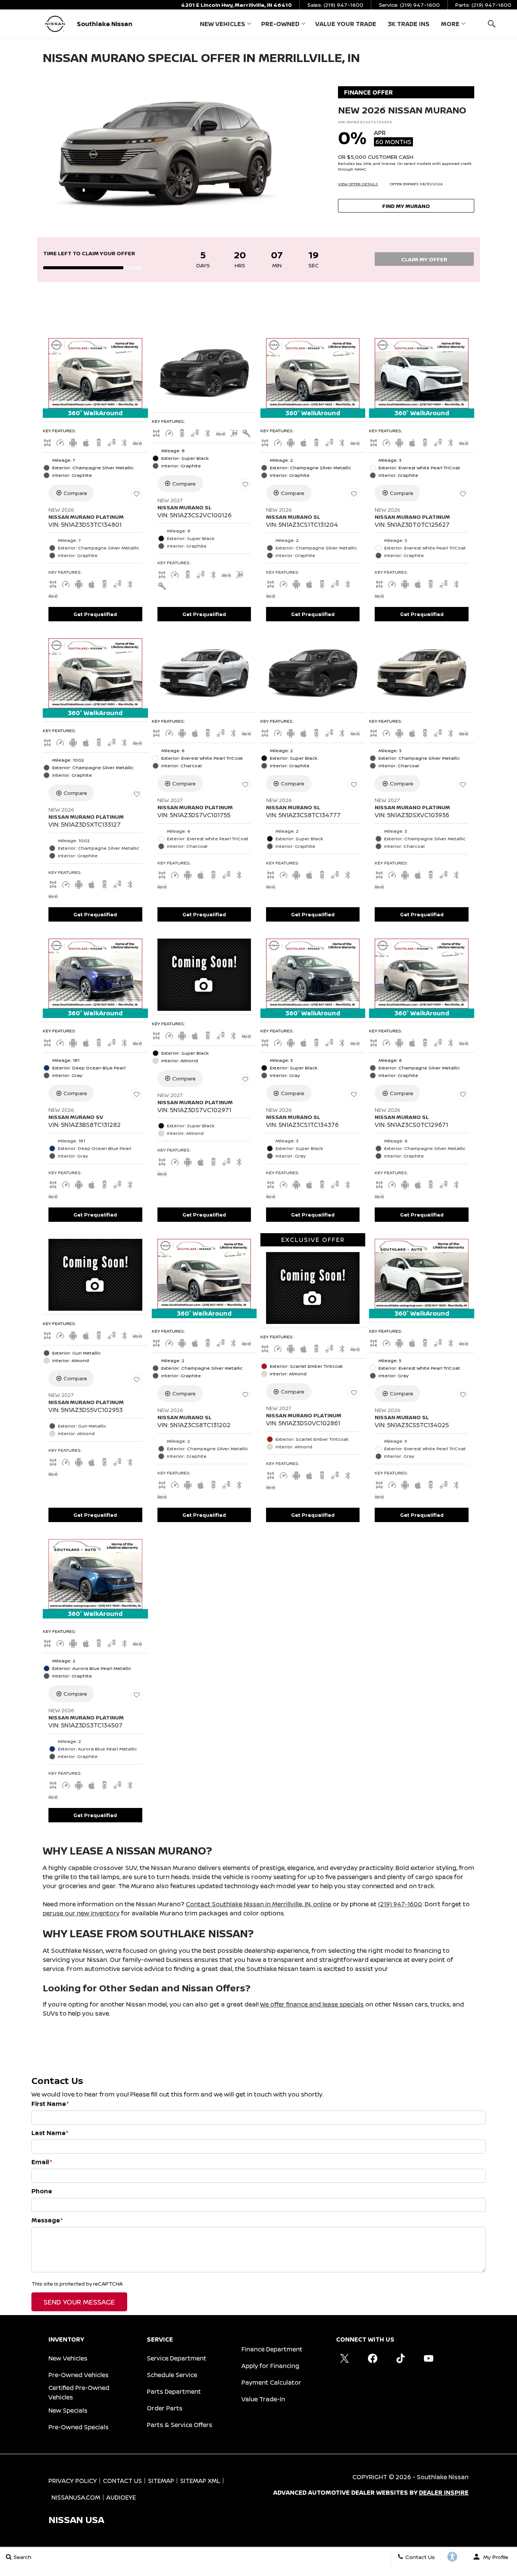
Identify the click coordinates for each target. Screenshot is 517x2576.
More (450, 25)
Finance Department (272, 2349)
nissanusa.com (76, 2497)
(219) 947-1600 (400, 1904)
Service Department (177, 2358)
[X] (344, 2358)
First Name (50, 2104)
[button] (491, 24)
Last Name (50, 2133)
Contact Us (122, 2481)
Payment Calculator (271, 2382)
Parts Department (174, 2391)
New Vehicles (223, 24)
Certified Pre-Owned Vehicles (79, 2392)
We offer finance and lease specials (312, 2004)
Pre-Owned (280, 24)
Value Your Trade (346, 24)
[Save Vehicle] (137, 494)
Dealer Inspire (444, 2492)
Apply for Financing (270, 2366)
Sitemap (161, 2481)
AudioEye (121, 2497)
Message (47, 2220)
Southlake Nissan (443, 2477)
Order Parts (165, 2408)
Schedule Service (172, 2375)
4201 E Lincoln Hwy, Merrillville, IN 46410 (236, 5)
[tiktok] (400, 2358)
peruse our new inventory (81, 1913)
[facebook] (372, 2358)
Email (42, 2162)
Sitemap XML (200, 2481)
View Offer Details (358, 184)
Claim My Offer (424, 259)
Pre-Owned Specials (79, 2427)
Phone (42, 2191)
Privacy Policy (73, 2481)
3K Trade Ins (409, 24)
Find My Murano (406, 206)
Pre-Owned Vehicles (79, 2375)
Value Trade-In (263, 2399)
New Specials (68, 2410)
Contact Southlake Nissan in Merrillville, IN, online (258, 1904)
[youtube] (428, 2358)
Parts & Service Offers (180, 2425)
